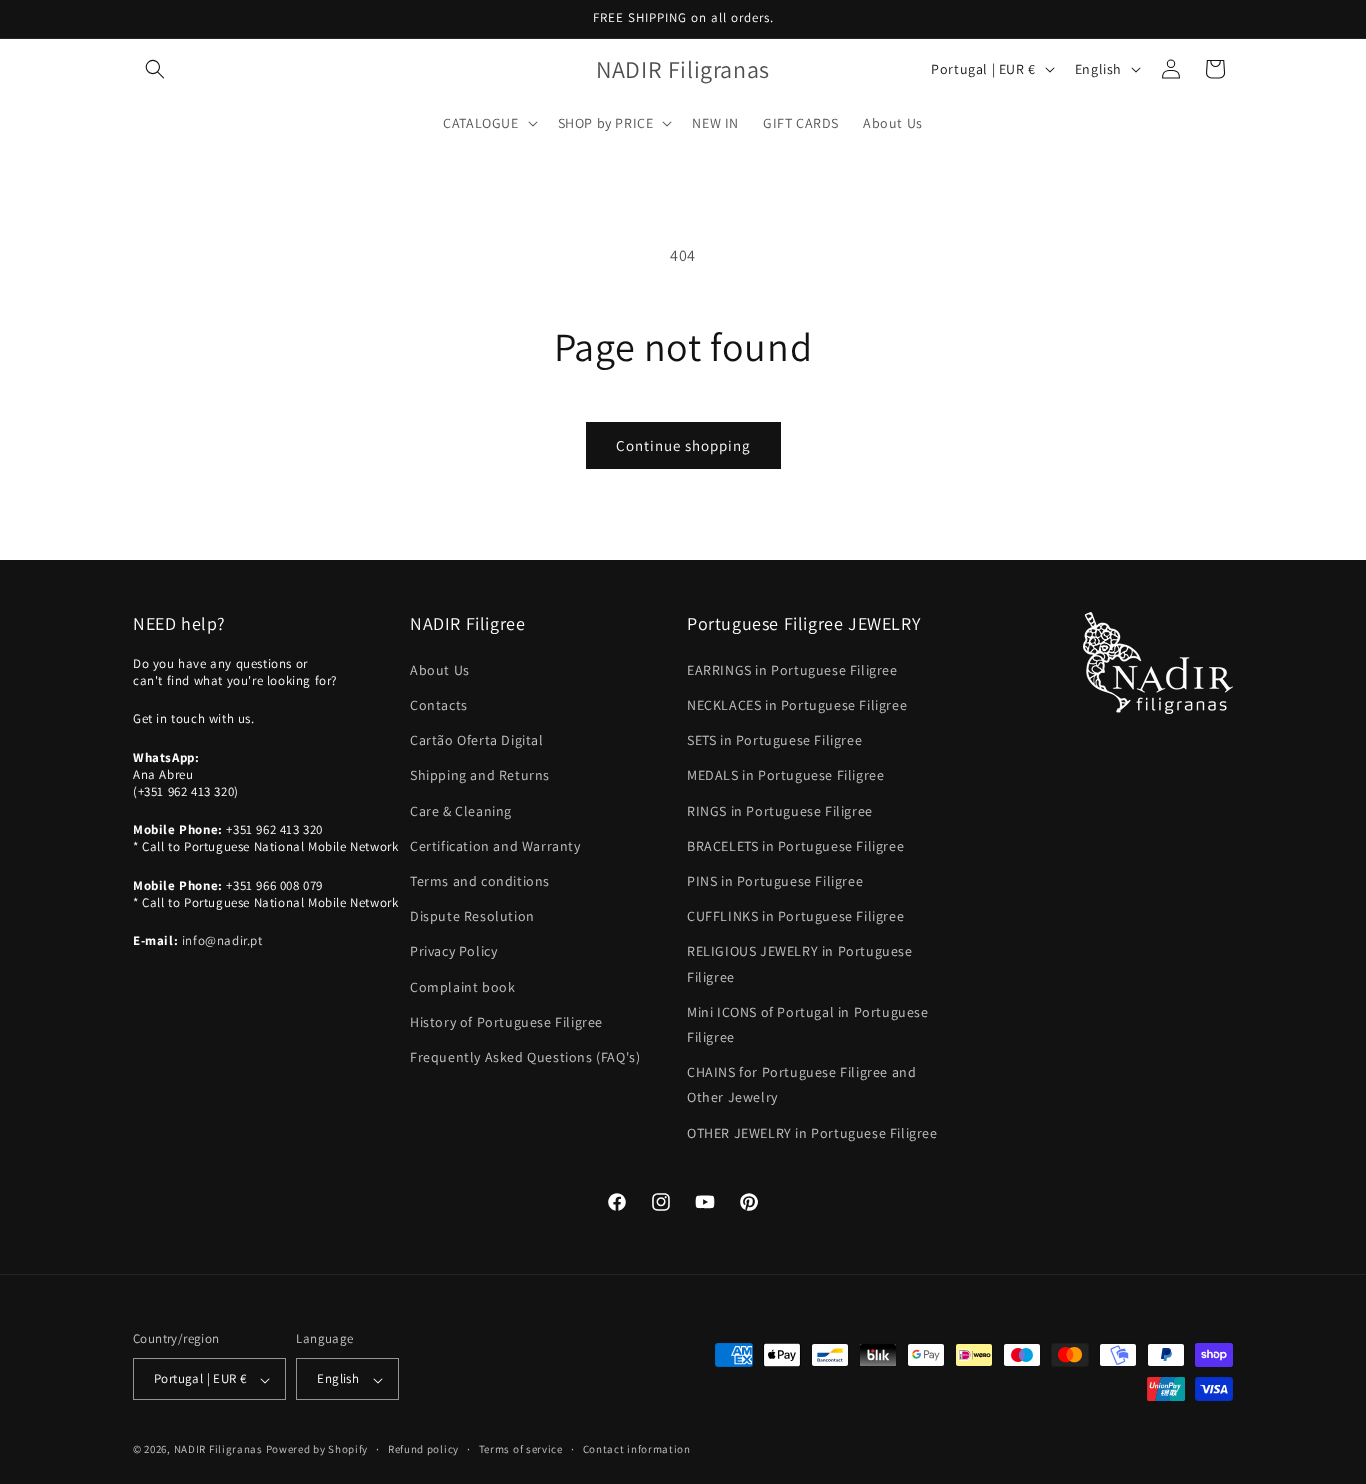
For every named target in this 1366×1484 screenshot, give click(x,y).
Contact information (637, 1449)
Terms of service (521, 1449)
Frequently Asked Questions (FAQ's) (525, 1056)
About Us (440, 669)
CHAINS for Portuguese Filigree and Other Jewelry (801, 1084)
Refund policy (423, 1449)
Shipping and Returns (480, 775)
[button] (155, 69)
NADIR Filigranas (220, 1450)
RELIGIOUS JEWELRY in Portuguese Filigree (800, 963)
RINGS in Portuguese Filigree (780, 810)
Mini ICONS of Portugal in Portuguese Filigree (808, 1023)
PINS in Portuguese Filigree (775, 880)
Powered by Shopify (317, 1450)
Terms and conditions (480, 880)
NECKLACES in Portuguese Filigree (797, 704)
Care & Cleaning (461, 810)
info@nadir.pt (222, 940)
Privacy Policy (453, 951)
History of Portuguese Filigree (506, 1021)
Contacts (439, 704)
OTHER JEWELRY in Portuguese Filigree (812, 1132)
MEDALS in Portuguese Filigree (785, 775)
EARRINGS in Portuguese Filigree (792, 669)
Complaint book (462, 986)
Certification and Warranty (495, 845)
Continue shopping (683, 445)
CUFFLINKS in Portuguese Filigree (795, 916)
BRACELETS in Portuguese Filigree (795, 845)
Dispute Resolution (472, 916)
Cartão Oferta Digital (477, 740)
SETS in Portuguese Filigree (774, 740)
